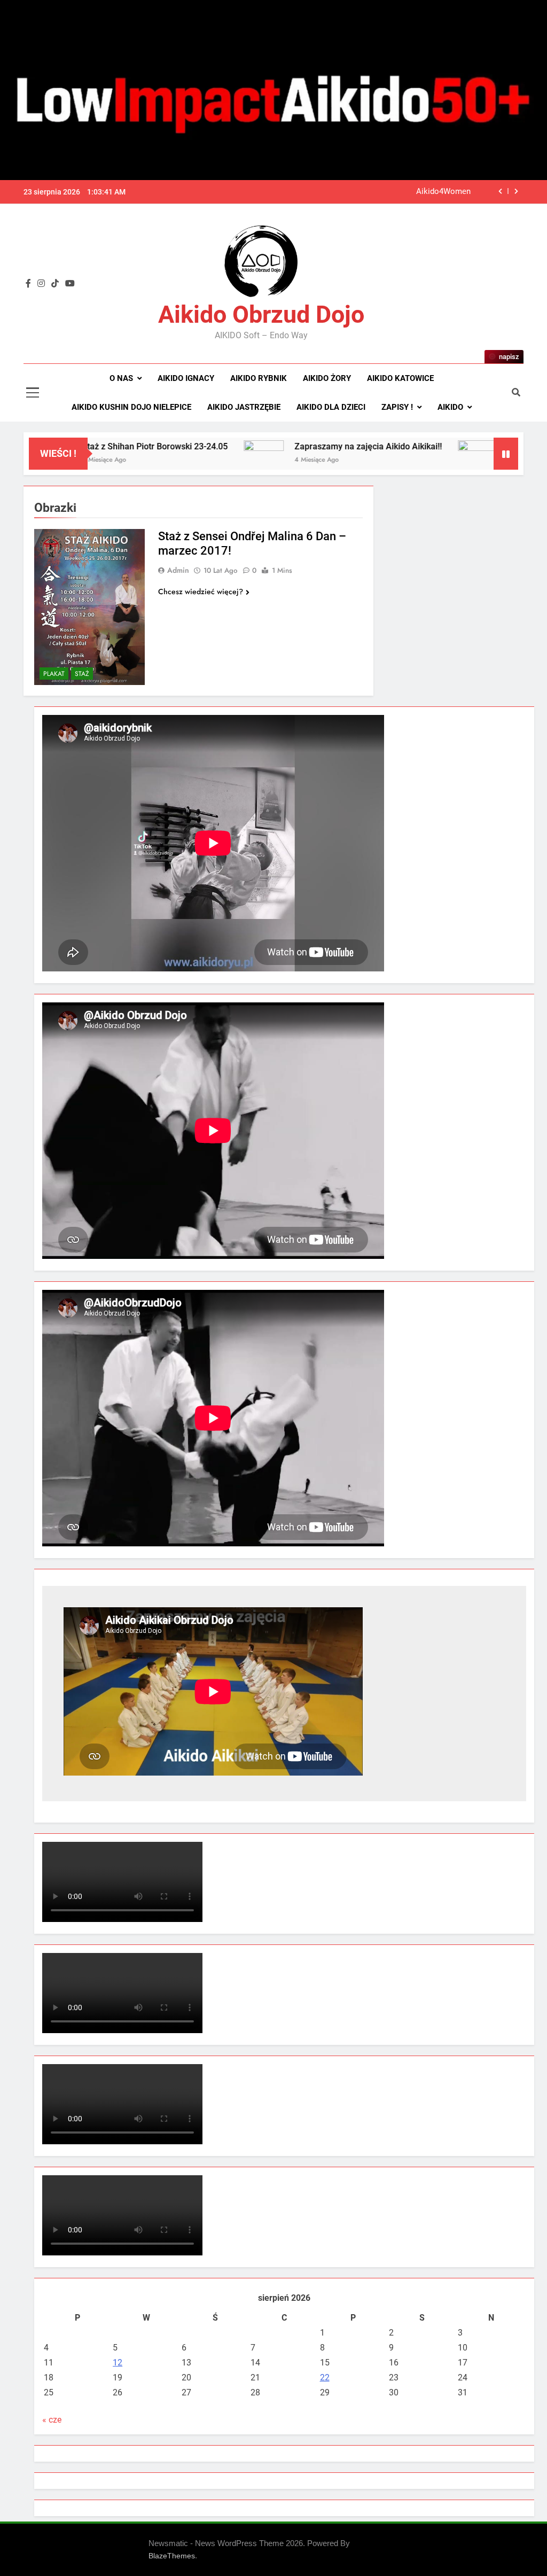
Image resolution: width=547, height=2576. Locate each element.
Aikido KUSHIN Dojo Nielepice (131, 407)
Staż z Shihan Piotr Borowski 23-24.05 (102, 446)
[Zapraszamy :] (425, 454)
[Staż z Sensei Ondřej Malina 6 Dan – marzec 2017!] (89, 607)
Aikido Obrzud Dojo (261, 314)
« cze (52, 2420)
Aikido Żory (327, 378)
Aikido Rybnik (259, 378)
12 (118, 2363)
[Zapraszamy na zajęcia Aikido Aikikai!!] (211, 454)
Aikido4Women (443, 192)
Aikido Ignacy (186, 378)
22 (325, 2377)
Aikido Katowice (400, 378)
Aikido (450, 407)
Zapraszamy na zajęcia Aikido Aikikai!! (316, 446)
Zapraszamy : (482, 446)
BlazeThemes (172, 2556)
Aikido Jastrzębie (244, 407)
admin (178, 570)
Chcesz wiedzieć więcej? (201, 592)
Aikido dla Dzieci (331, 407)
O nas (121, 378)
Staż (82, 674)
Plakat (54, 674)
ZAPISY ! (397, 407)
